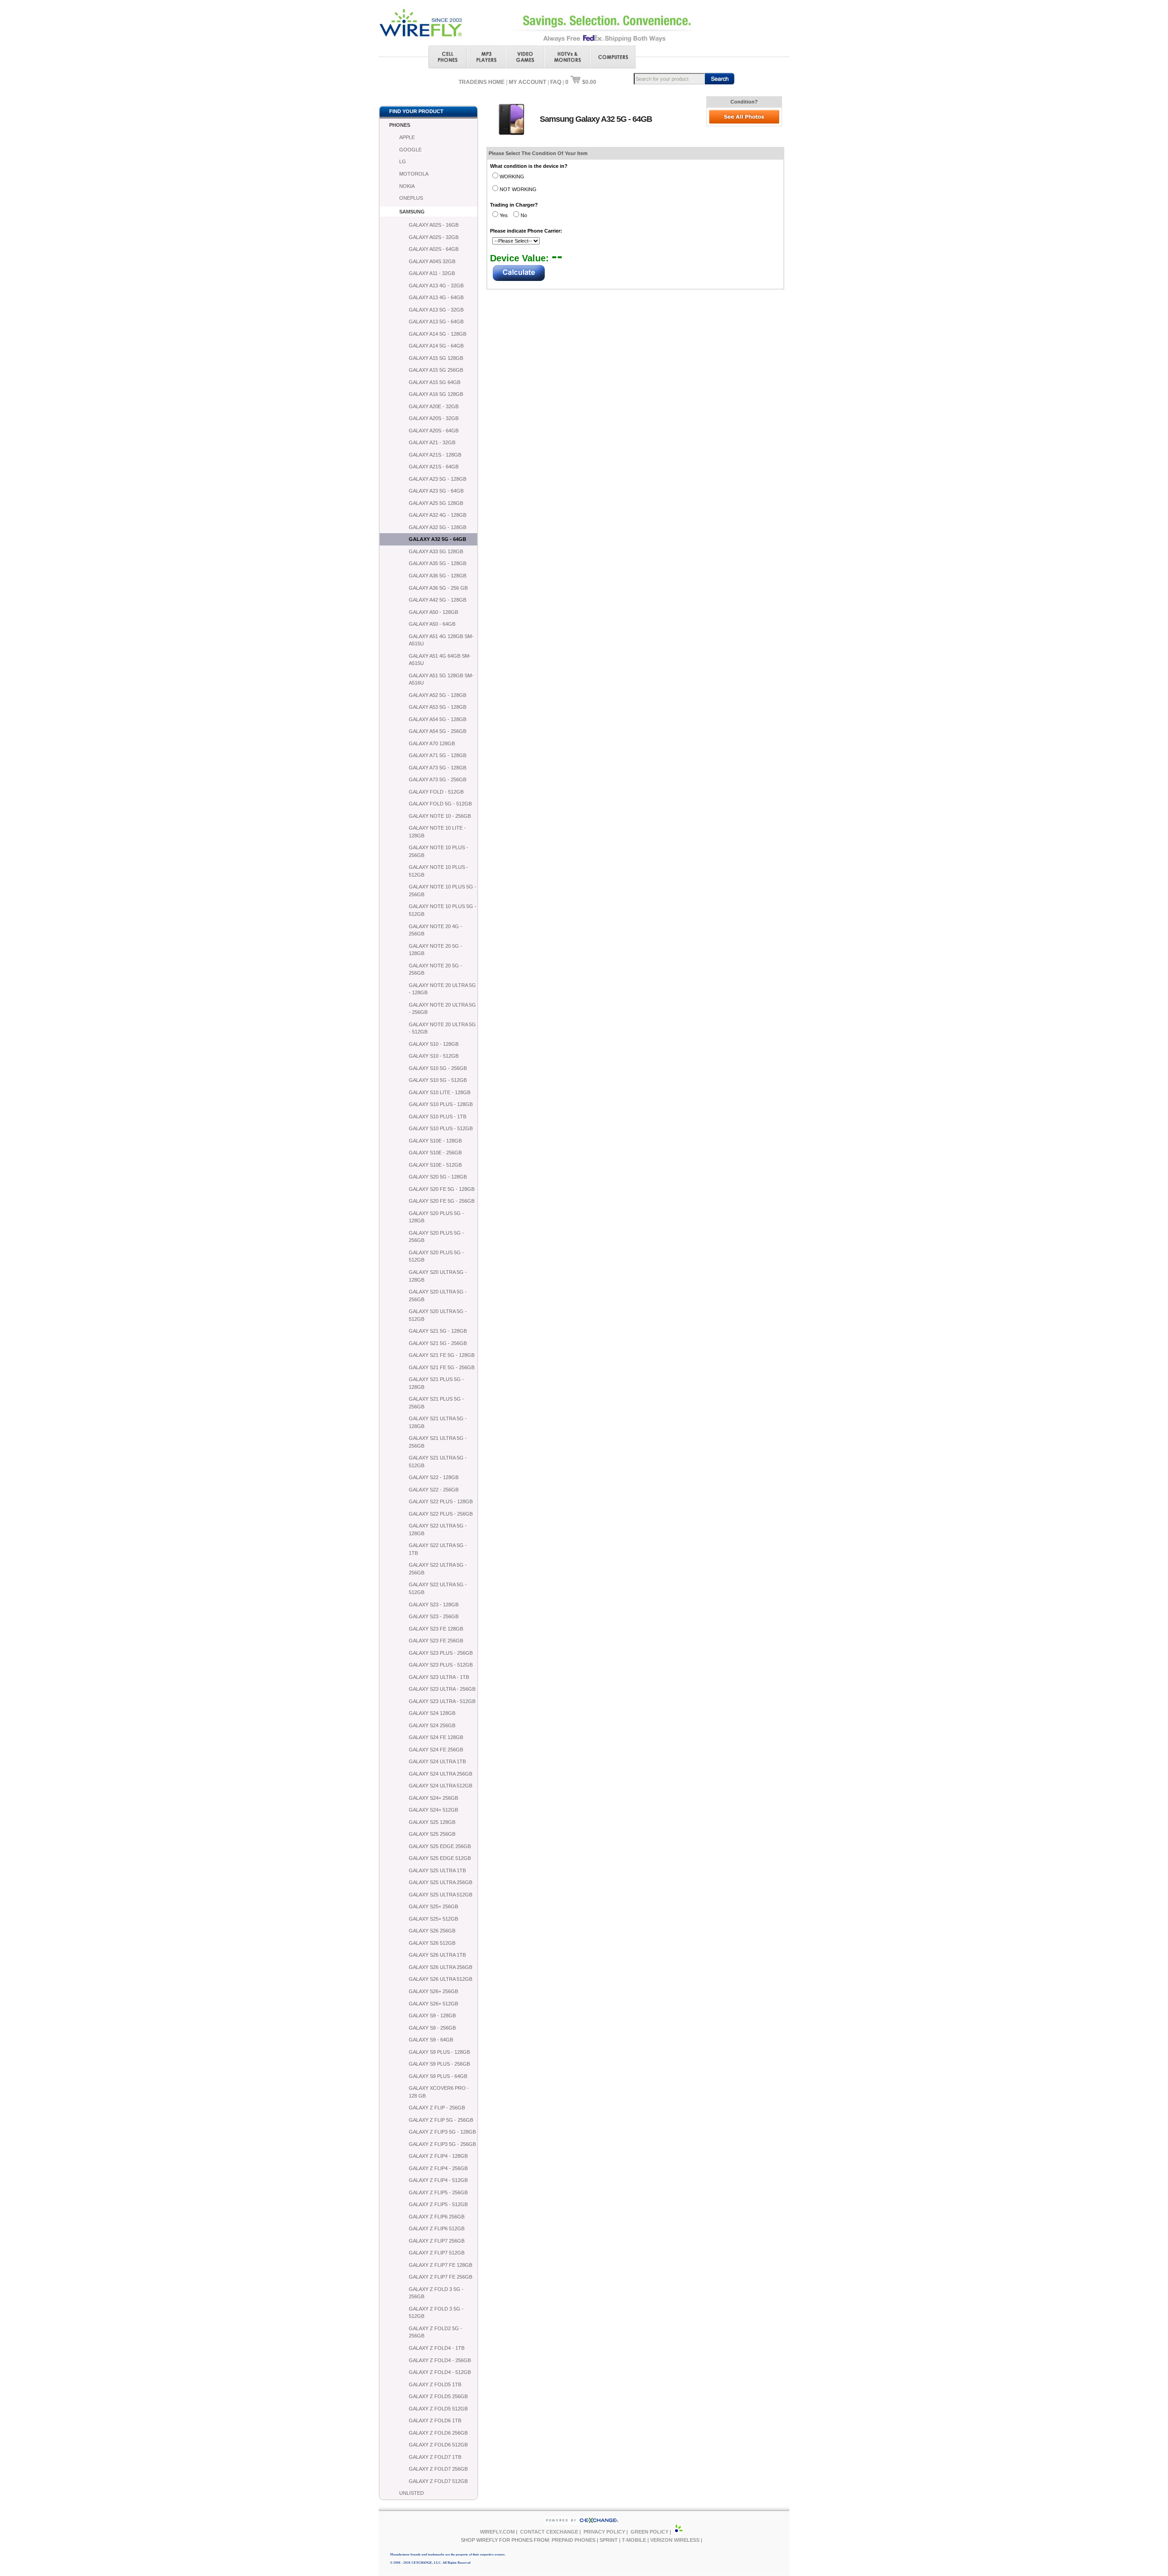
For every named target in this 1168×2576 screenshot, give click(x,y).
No (524, 215)
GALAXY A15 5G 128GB (436, 358)
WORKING (512, 177)
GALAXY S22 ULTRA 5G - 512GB (438, 1588)
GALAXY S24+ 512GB (433, 1810)
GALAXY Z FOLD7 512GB (438, 2481)
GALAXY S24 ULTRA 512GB (441, 1786)
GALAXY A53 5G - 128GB (438, 707)
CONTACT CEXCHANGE (549, 2532)
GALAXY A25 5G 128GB (436, 503)
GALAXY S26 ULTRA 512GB (441, 1979)
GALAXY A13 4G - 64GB (436, 297)
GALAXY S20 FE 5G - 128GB (442, 1189)
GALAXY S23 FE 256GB (436, 1641)
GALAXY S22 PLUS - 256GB (441, 1514)
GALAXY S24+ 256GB (433, 1798)
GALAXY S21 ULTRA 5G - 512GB (438, 1462)
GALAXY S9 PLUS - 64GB (438, 2076)
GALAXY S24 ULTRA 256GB (441, 1774)
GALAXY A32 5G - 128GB (438, 527)
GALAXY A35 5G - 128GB (438, 563)
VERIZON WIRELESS (675, 2540)
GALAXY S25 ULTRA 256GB (441, 1882)
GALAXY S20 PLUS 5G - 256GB (436, 1237)
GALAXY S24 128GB (432, 1713)
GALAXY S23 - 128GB (434, 1605)
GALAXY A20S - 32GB (434, 418)
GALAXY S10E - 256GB (435, 1153)
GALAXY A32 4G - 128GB (438, 515)
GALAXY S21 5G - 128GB (438, 1331)
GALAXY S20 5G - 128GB (438, 1177)
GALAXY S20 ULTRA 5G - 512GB (438, 1315)
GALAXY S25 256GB (432, 1834)
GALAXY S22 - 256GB (434, 1490)
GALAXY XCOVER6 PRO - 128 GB (439, 2092)
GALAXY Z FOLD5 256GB (438, 2396)
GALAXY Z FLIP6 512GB (437, 2228)
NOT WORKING (518, 189)
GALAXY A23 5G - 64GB (436, 491)
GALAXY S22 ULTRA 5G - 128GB (438, 1529)
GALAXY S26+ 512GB (433, 2004)
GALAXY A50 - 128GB (433, 612)
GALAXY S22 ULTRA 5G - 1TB (438, 1549)
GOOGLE (410, 150)
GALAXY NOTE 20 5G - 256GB (435, 969)
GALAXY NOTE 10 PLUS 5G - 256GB (443, 891)
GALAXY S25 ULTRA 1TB (437, 1870)
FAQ (556, 82)
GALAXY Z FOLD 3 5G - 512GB (436, 2313)
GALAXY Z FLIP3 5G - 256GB (442, 2144)
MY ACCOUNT (527, 82)
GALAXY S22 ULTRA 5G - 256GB (438, 1569)
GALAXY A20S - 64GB (434, 431)
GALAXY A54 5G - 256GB (438, 731)
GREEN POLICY (649, 2532)
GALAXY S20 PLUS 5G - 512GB (436, 1256)
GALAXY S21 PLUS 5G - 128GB (436, 1383)
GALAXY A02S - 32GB (434, 237)
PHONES (400, 125)
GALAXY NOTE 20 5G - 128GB (435, 950)
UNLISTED (412, 2493)
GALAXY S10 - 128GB (434, 1044)
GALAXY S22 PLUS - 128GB (441, 1501)
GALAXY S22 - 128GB (434, 1477)
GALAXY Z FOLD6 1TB (435, 2420)
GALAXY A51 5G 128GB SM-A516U (441, 679)
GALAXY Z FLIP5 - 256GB (438, 2192)
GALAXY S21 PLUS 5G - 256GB (436, 1403)
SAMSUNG (412, 212)
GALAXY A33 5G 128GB (436, 551)
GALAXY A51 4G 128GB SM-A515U (441, 640)
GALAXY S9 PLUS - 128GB (439, 2052)
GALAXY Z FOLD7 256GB (438, 2469)
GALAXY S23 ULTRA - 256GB (442, 1689)
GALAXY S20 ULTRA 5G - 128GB (438, 1276)
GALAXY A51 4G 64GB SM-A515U (440, 660)
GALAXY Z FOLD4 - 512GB (440, 2372)
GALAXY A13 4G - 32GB (436, 286)
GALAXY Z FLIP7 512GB (437, 2253)
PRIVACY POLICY (604, 2532)
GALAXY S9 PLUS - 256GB (439, 2064)
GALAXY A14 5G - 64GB (436, 346)
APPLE (407, 137)
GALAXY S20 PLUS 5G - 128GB (436, 1217)
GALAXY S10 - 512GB (434, 1056)
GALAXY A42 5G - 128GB (438, 600)
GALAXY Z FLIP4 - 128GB (438, 2156)
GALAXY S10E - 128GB (435, 1141)
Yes (504, 215)
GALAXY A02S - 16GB (434, 225)
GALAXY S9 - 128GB (432, 2015)
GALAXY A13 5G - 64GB (436, 322)
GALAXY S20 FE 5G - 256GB (442, 1201)
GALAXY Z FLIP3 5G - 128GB (442, 2132)
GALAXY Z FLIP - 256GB (437, 2108)
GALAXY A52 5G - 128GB (438, 695)
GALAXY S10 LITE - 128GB (440, 1092)
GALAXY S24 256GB (432, 1725)
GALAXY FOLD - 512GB (436, 792)
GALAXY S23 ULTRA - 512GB (442, 1701)
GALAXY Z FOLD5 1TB (435, 2384)
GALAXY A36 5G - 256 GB (438, 588)
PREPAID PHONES (574, 2540)
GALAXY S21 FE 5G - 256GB (442, 1367)
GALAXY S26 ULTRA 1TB (437, 1955)
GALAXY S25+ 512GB (433, 1919)
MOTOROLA (414, 174)
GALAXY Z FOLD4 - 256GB (440, 2360)
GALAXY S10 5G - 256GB (438, 1068)
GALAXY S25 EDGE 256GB (440, 1846)
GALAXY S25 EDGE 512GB (440, 1858)
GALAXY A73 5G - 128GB (438, 768)
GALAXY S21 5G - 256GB (438, 1343)
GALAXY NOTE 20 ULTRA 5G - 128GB (442, 989)
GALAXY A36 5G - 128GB (438, 576)
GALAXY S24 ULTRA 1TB (437, 1761)
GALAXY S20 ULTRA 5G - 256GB (438, 1296)
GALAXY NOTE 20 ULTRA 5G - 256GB (442, 1009)
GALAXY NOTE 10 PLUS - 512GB (438, 871)
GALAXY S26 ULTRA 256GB (441, 1967)
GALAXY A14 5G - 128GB (438, 334)
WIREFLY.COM (497, 2532)
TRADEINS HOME (482, 82)
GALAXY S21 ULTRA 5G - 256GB (438, 1442)
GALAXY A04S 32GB (432, 261)
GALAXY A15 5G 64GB (435, 382)
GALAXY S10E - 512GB (435, 1165)
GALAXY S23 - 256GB (434, 1616)
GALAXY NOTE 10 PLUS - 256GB (438, 851)
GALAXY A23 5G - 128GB (438, 479)
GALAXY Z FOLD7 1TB (435, 2457)
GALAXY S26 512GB (432, 1943)
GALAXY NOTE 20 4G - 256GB (435, 930)
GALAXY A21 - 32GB (432, 442)
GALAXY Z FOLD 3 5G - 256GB (436, 2293)
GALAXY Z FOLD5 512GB (438, 2409)
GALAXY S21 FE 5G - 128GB (442, 1355)
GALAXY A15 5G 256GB (436, 370)
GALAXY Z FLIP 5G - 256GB (441, 2120)
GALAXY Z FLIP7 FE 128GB (441, 2265)
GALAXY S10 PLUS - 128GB (441, 1104)
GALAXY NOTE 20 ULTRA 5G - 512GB (442, 1028)
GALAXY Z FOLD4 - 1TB (437, 2348)
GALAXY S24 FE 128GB (436, 1737)
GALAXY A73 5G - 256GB (438, 779)
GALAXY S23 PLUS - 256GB (441, 1653)
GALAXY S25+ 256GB (433, 1906)
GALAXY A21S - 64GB (434, 467)
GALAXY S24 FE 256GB (436, 1750)
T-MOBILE (634, 2540)
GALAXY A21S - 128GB (435, 455)
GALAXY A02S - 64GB (434, 249)
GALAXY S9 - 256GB (432, 2028)
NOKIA (407, 186)
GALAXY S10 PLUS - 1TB (438, 1117)
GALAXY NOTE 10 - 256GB (440, 816)
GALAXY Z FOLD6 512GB (438, 2445)
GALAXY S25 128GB (432, 1822)
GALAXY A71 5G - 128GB (438, 755)
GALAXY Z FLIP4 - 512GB (438, 2180)
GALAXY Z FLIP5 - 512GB (438, 2204)
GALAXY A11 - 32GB (432, 273)
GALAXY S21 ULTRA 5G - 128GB (438, 1422)
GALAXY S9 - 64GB (431, 2040)
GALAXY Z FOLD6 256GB (438, 2433)
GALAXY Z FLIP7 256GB (437, 2241)
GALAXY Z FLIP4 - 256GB (438, 2168)
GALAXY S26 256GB (432, 1931)
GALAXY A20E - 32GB (434, 406)
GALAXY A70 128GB (432, 743)
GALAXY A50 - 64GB (432, 624)
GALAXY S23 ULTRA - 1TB (439, 1677)
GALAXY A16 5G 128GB (436, 394)
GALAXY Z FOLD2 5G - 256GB (435, 2332)
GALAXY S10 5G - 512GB (438, 1080)
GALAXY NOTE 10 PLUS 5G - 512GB (443, 910)
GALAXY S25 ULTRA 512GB (441, 1895)
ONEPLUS (411, 198)
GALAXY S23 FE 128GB (436, 1629)
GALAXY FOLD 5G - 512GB (440, 804)
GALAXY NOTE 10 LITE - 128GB (437, 832)
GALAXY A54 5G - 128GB (438, 719)
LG (403, 161)
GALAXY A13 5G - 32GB (436, 310)
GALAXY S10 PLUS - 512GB (441, 1128)
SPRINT (609, 2540)
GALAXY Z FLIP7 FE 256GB (441, 2277)
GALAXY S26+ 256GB (433, 1991)
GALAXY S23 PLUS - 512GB (441, 1665)
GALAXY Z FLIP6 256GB (437, 2217)
